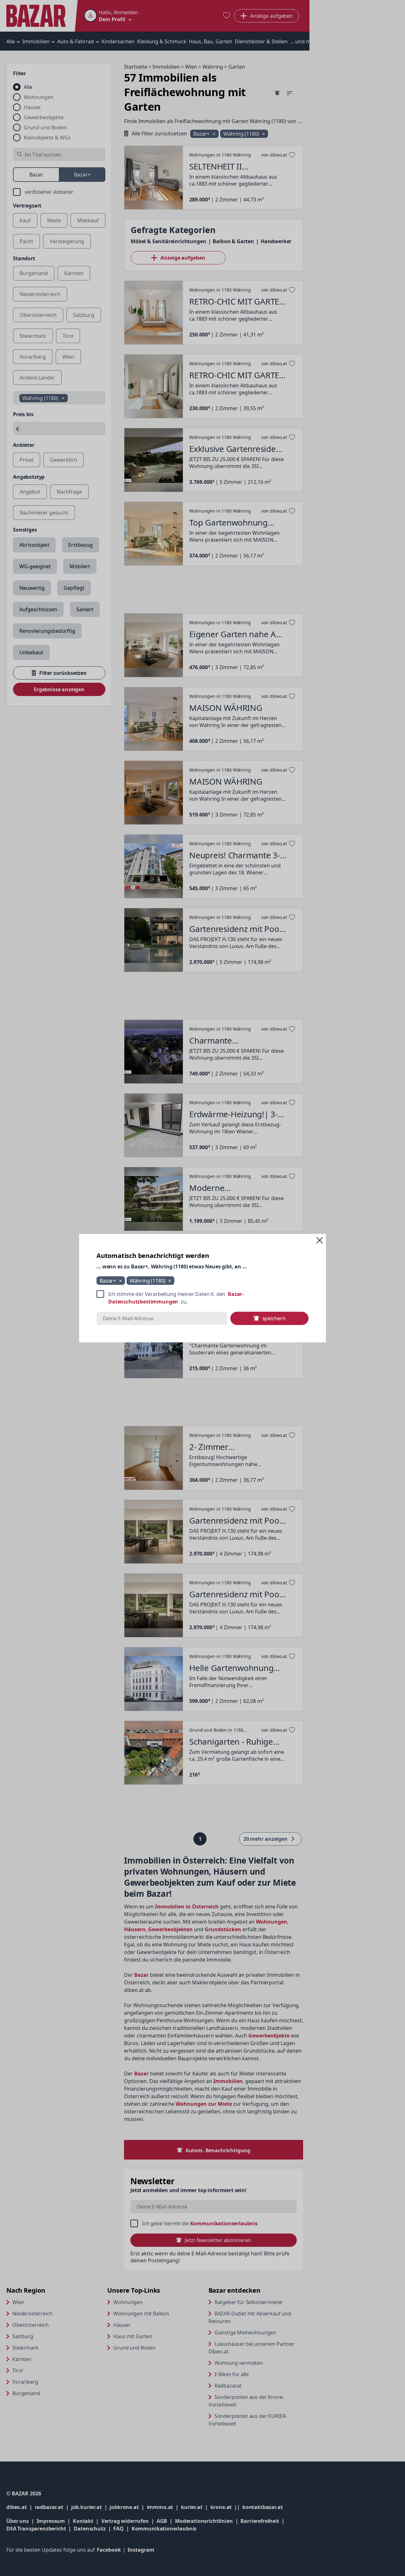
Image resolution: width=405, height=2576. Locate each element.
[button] (320, 1240)
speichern (274, 1318)
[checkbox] (202, 1298)
